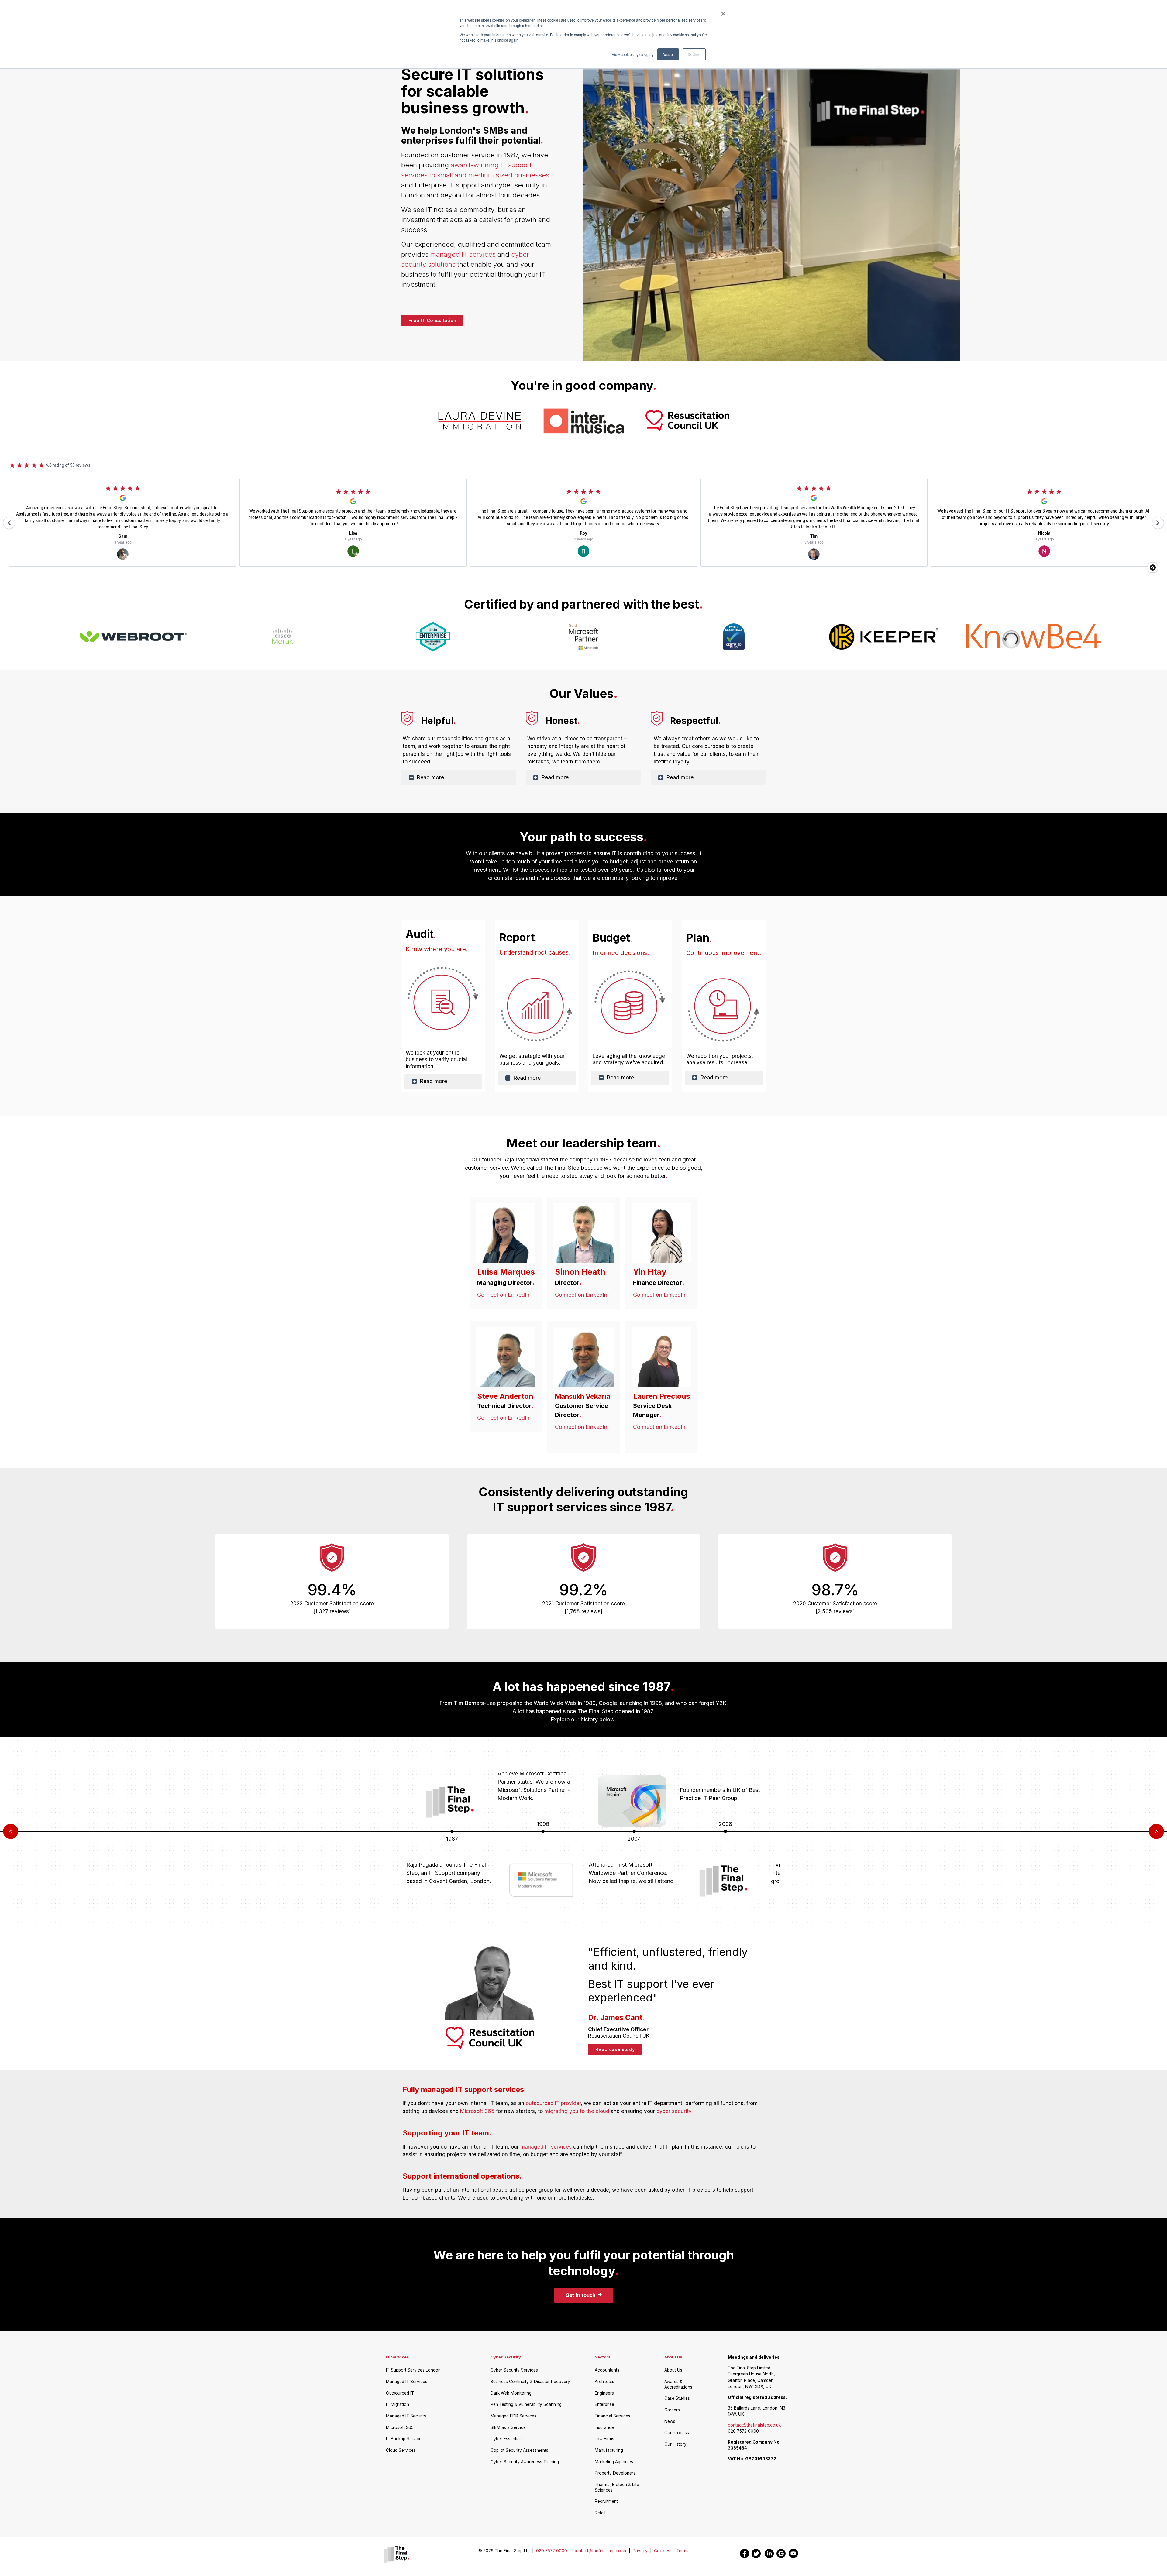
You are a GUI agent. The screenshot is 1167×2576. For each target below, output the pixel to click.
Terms (682, 2551)
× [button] (723, 12)
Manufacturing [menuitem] (609, 2450)
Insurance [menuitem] (604, 2427)
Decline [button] (694, 54)
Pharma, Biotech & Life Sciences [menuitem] (617, 2487)
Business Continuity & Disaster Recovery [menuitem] (530, 2382)
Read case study (615, 2049)
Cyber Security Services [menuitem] (514, 2370)
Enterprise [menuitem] (604, 2404)
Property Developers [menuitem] (615, 2473)
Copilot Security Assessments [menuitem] (519, 2450)
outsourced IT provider (553, 2103)
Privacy (640, 2551)
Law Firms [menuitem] (604, 2439)
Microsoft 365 (477, 2111)
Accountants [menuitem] (607, 2370)
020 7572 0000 (554, 2551)
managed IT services (463, 254)
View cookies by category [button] (633, 54)
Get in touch (584, 2295)
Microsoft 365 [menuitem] (400, 2427)
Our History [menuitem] (675, 2444)
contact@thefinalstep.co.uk (754, 2425)
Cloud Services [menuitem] (401, 2450)
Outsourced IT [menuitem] (400, 2393)
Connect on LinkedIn (503, 1295)
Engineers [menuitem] (604, 2393)
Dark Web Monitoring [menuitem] (511, 2393)
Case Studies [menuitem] (677, 2398)
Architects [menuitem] (604, 2382)
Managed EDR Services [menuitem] (513, 2416)
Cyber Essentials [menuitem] (507, 2439)
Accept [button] (668, 54)
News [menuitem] (670, 2421)
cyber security (674, 2111)
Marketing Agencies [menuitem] (614, 2462)
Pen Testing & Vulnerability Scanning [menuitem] (526, 2404)
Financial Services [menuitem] (613, 2416)
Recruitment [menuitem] (606, 2501)
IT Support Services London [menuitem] (413, 2370)
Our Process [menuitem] (677, 2433)
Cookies (662, 2551)
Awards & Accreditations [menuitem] (678, 2384)
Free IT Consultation (432, 320)
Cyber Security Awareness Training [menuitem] (525, 2462)
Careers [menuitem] (672, 2410)
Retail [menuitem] (600, 2513)
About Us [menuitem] (673, 2370)
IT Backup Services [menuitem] (405, 2439)
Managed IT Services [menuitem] (407, 2382)
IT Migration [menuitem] (398, 2404)
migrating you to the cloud (577, 2111)
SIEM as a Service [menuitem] (508, 2427)
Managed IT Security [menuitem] (406, 2416)
